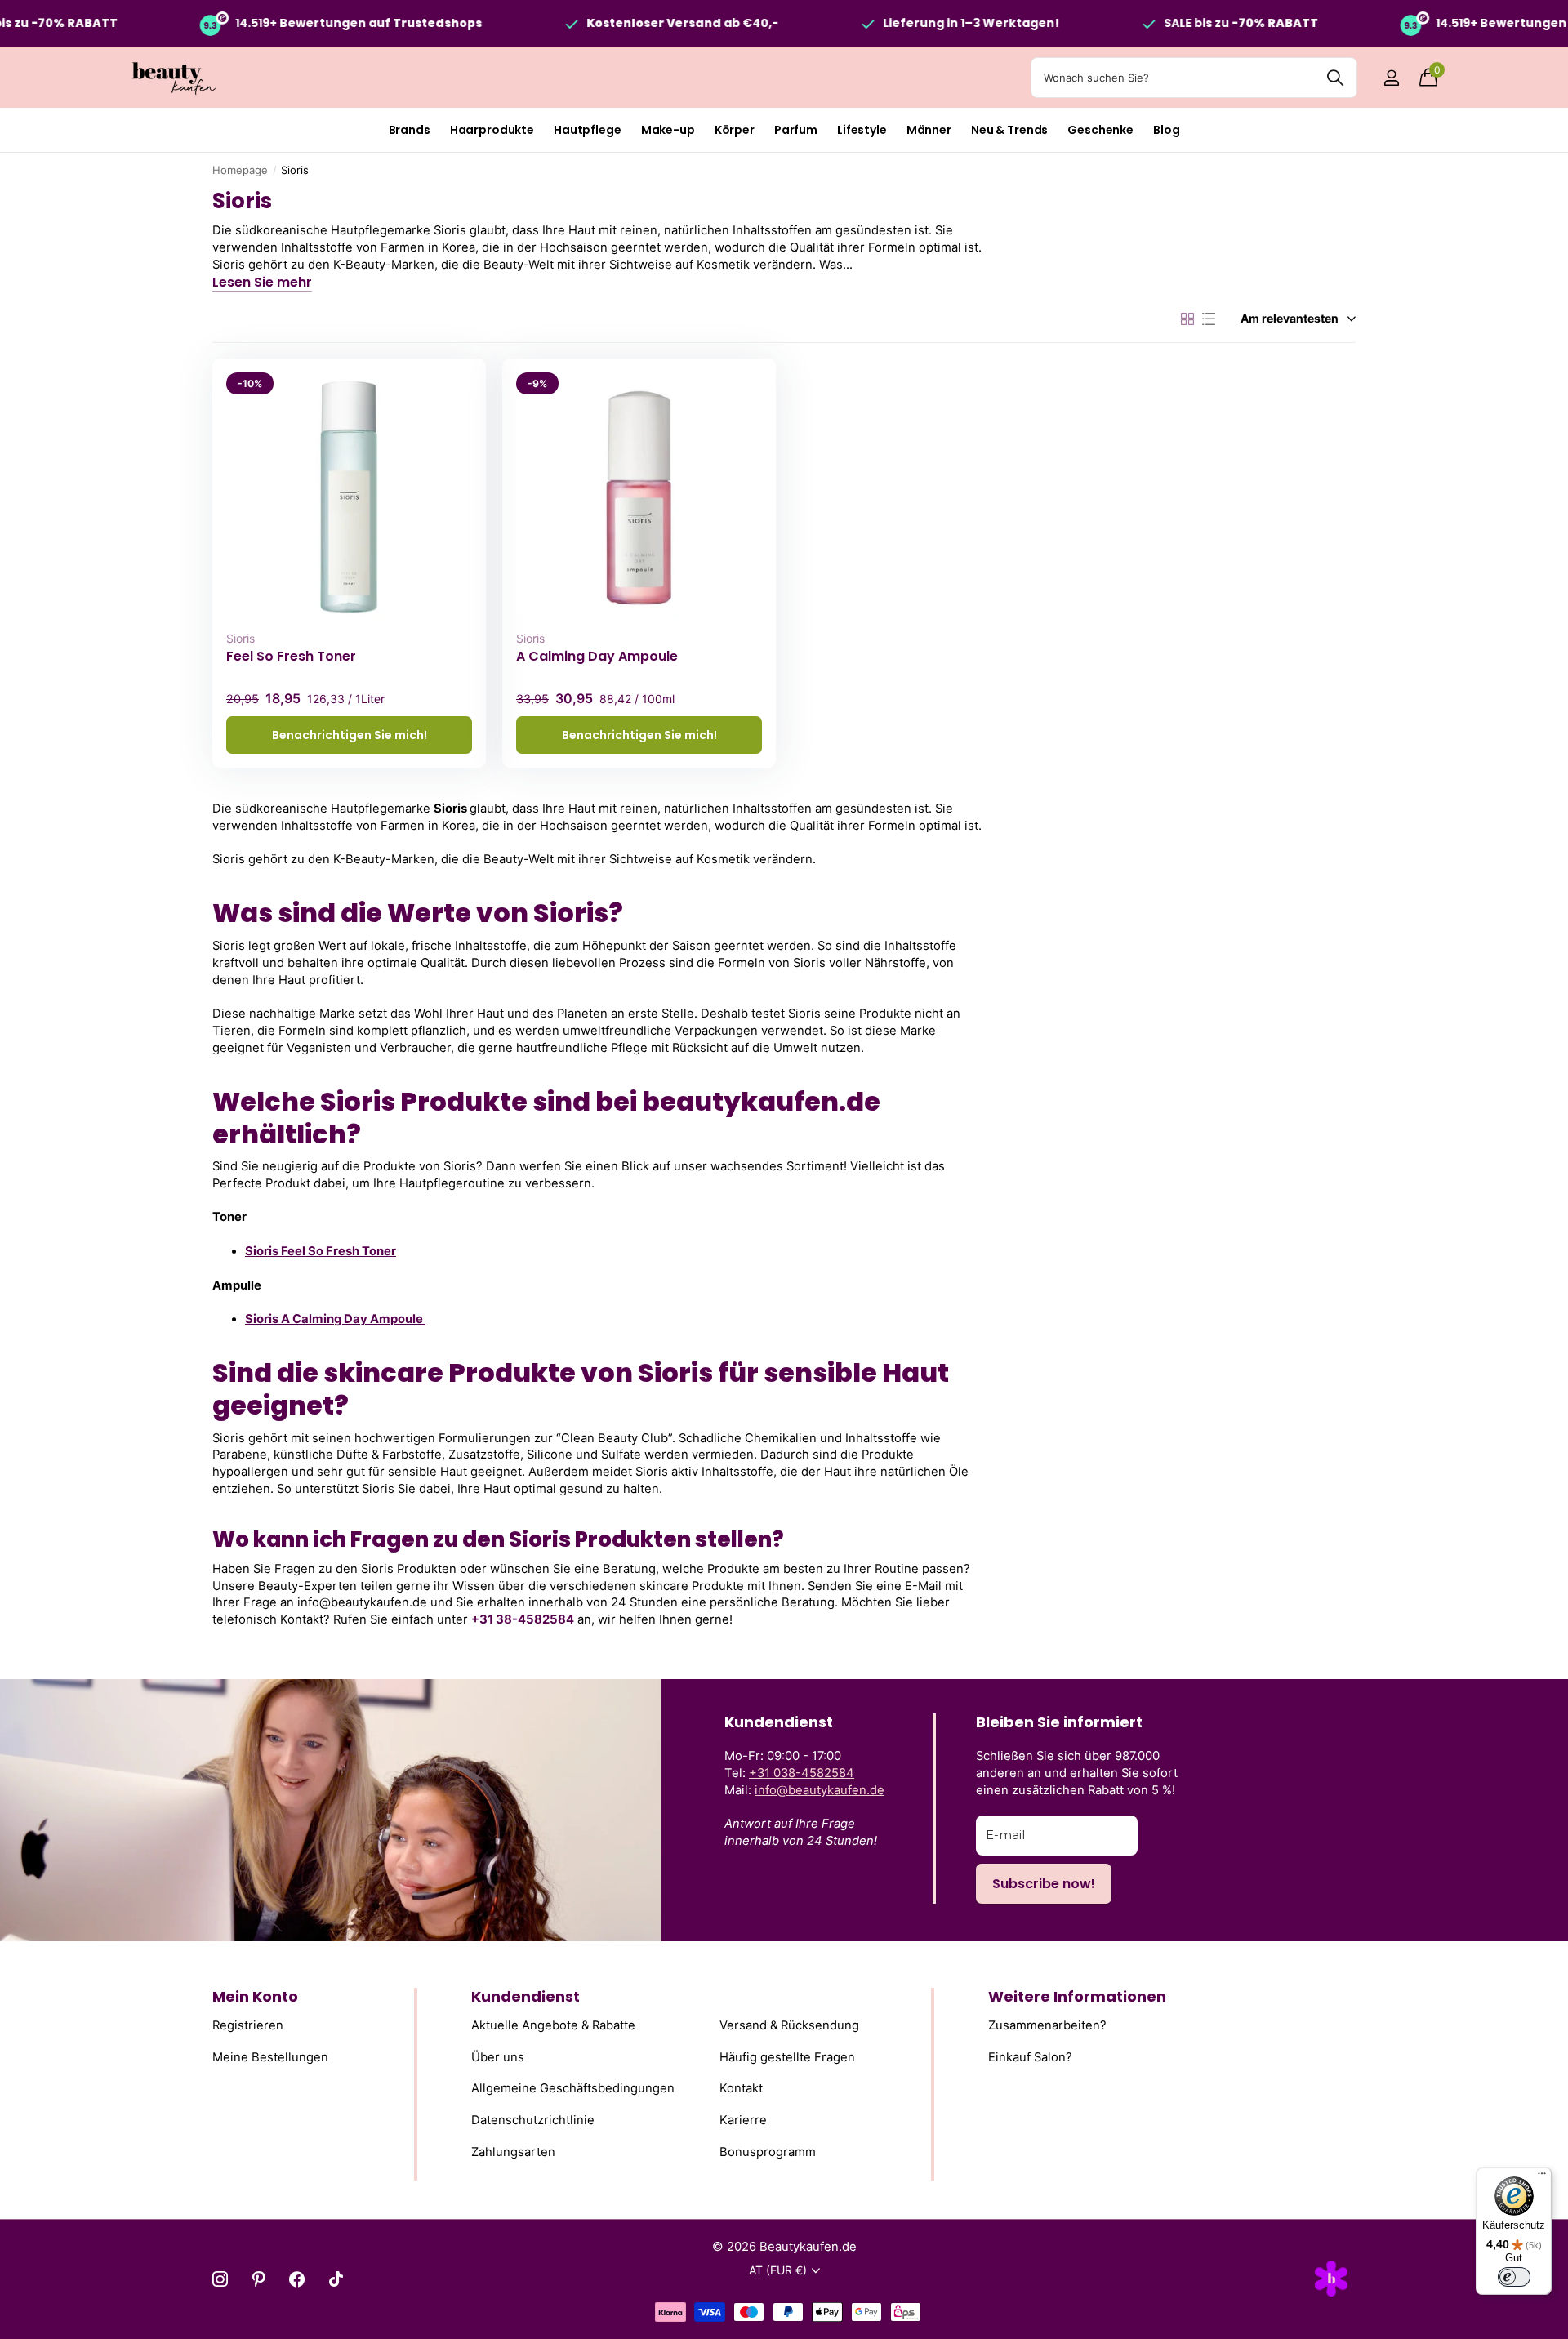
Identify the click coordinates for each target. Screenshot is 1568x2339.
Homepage (240, 170)
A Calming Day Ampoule (597, 657)
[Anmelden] (1391, 78)
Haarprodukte (492, 130)
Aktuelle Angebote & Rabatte (553, 2026)
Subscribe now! (1044, 1884)
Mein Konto (255, 1996)
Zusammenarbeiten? (1047, 2026)
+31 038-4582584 (802, 1773)
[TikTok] (336, 2279)
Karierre (743, 2120)
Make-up (668, 130)
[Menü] (1542, 2177)
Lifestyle (862, 130)
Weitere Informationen (1077, 1996)
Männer (929, 130)
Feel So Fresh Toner (291, 657)
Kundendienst (526, 1996)
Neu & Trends (1009, 130)
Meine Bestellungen (270, 2057)
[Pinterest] (258, 2279)
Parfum (796, 130)
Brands (410, 130)
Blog (1166, 130)
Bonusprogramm (768, 2152)
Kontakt (741, 2089)
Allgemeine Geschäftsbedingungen (573, 2089)
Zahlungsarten (513, 2152)
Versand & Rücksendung (789, 2026)
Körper (735, 130)
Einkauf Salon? (1030, 2057)
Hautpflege (588, 130)
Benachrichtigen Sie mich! (350, 735)
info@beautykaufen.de (820, 1790)
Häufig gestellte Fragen (787, 2057)
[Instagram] (220, 2279)
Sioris (241, 638)
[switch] (1514, 2277)
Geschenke (1100, 130)
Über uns (498, 2057)
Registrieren (248, 2026)
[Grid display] (1187, 319)
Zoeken (1335, 78)
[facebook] (297, 2279)
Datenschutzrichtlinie (533, 2120)
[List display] (1209, 319)
